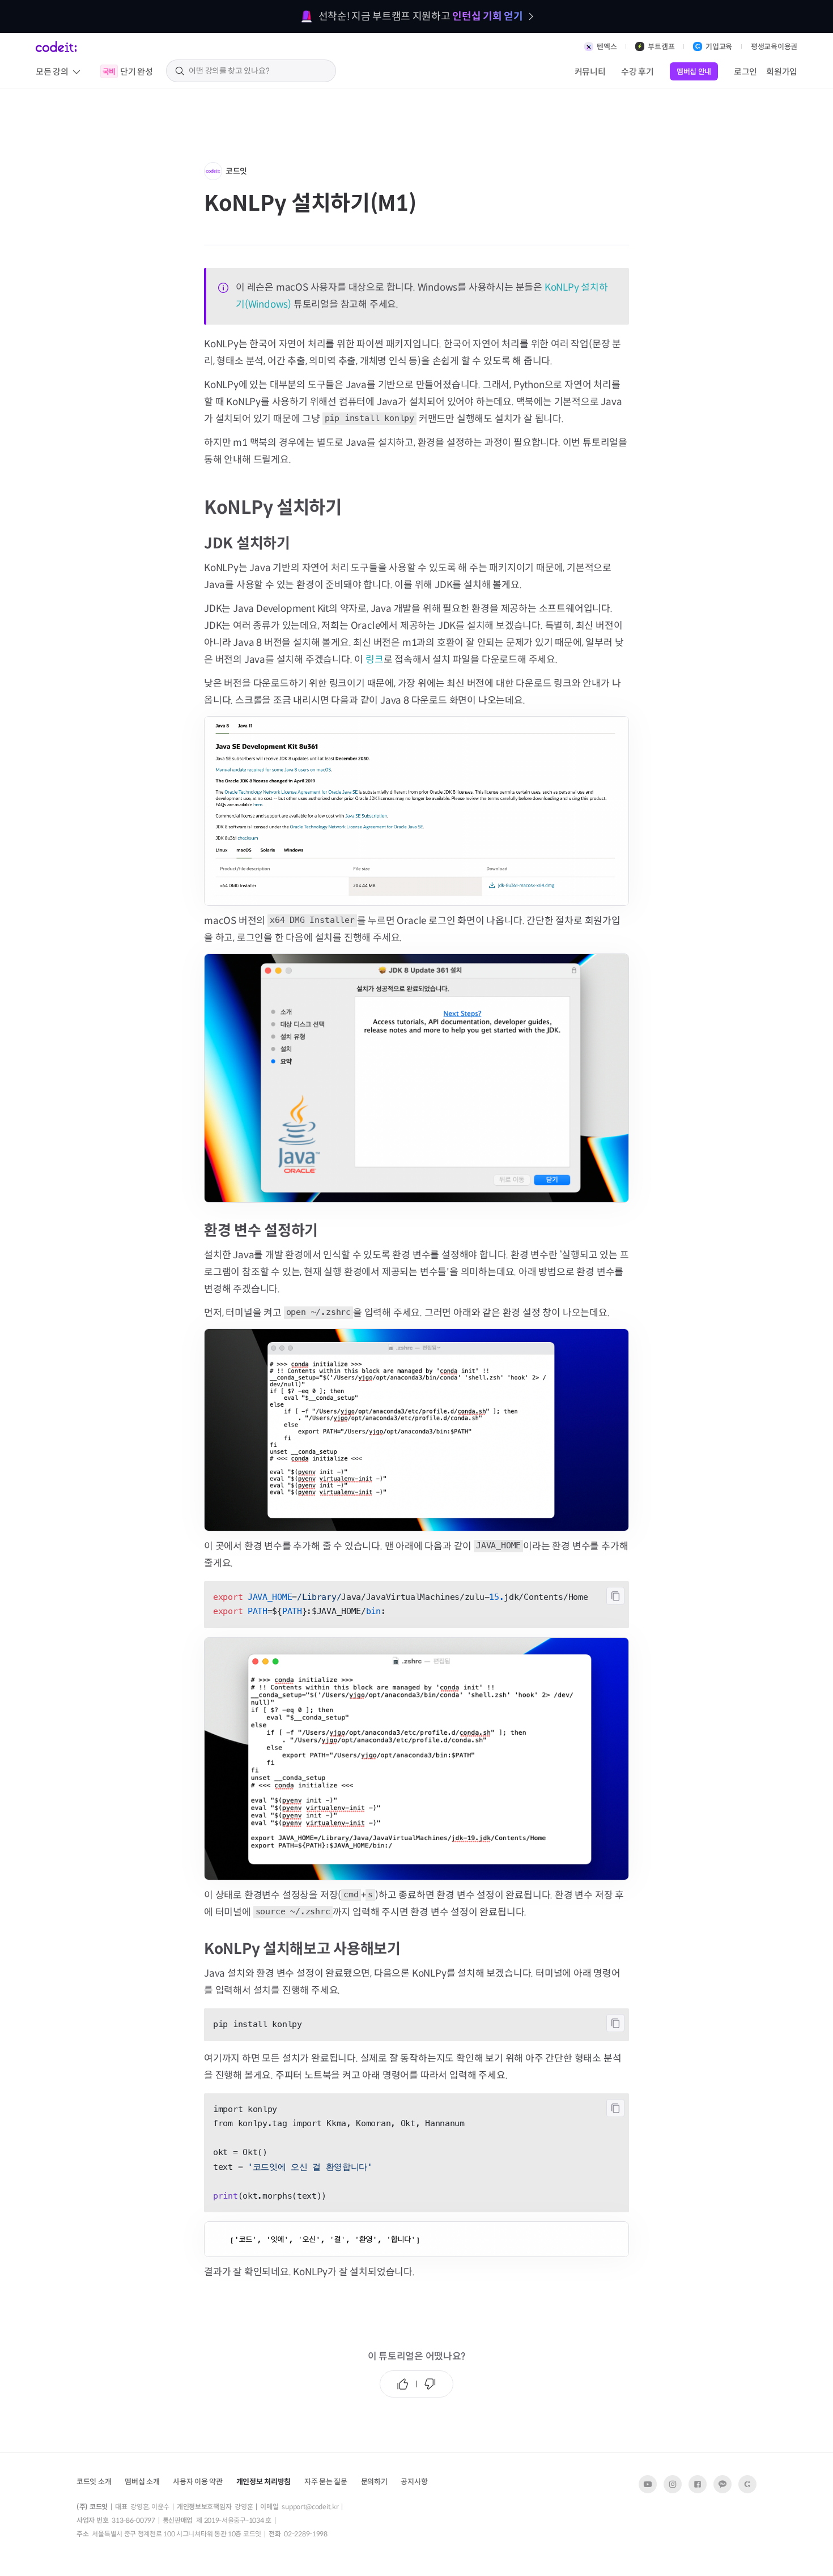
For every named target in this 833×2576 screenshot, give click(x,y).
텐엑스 (607, 47)
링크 (375, 660)
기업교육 (719, 47)
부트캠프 (661, 47)
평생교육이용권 (774, 47)
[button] (142, 2481)
